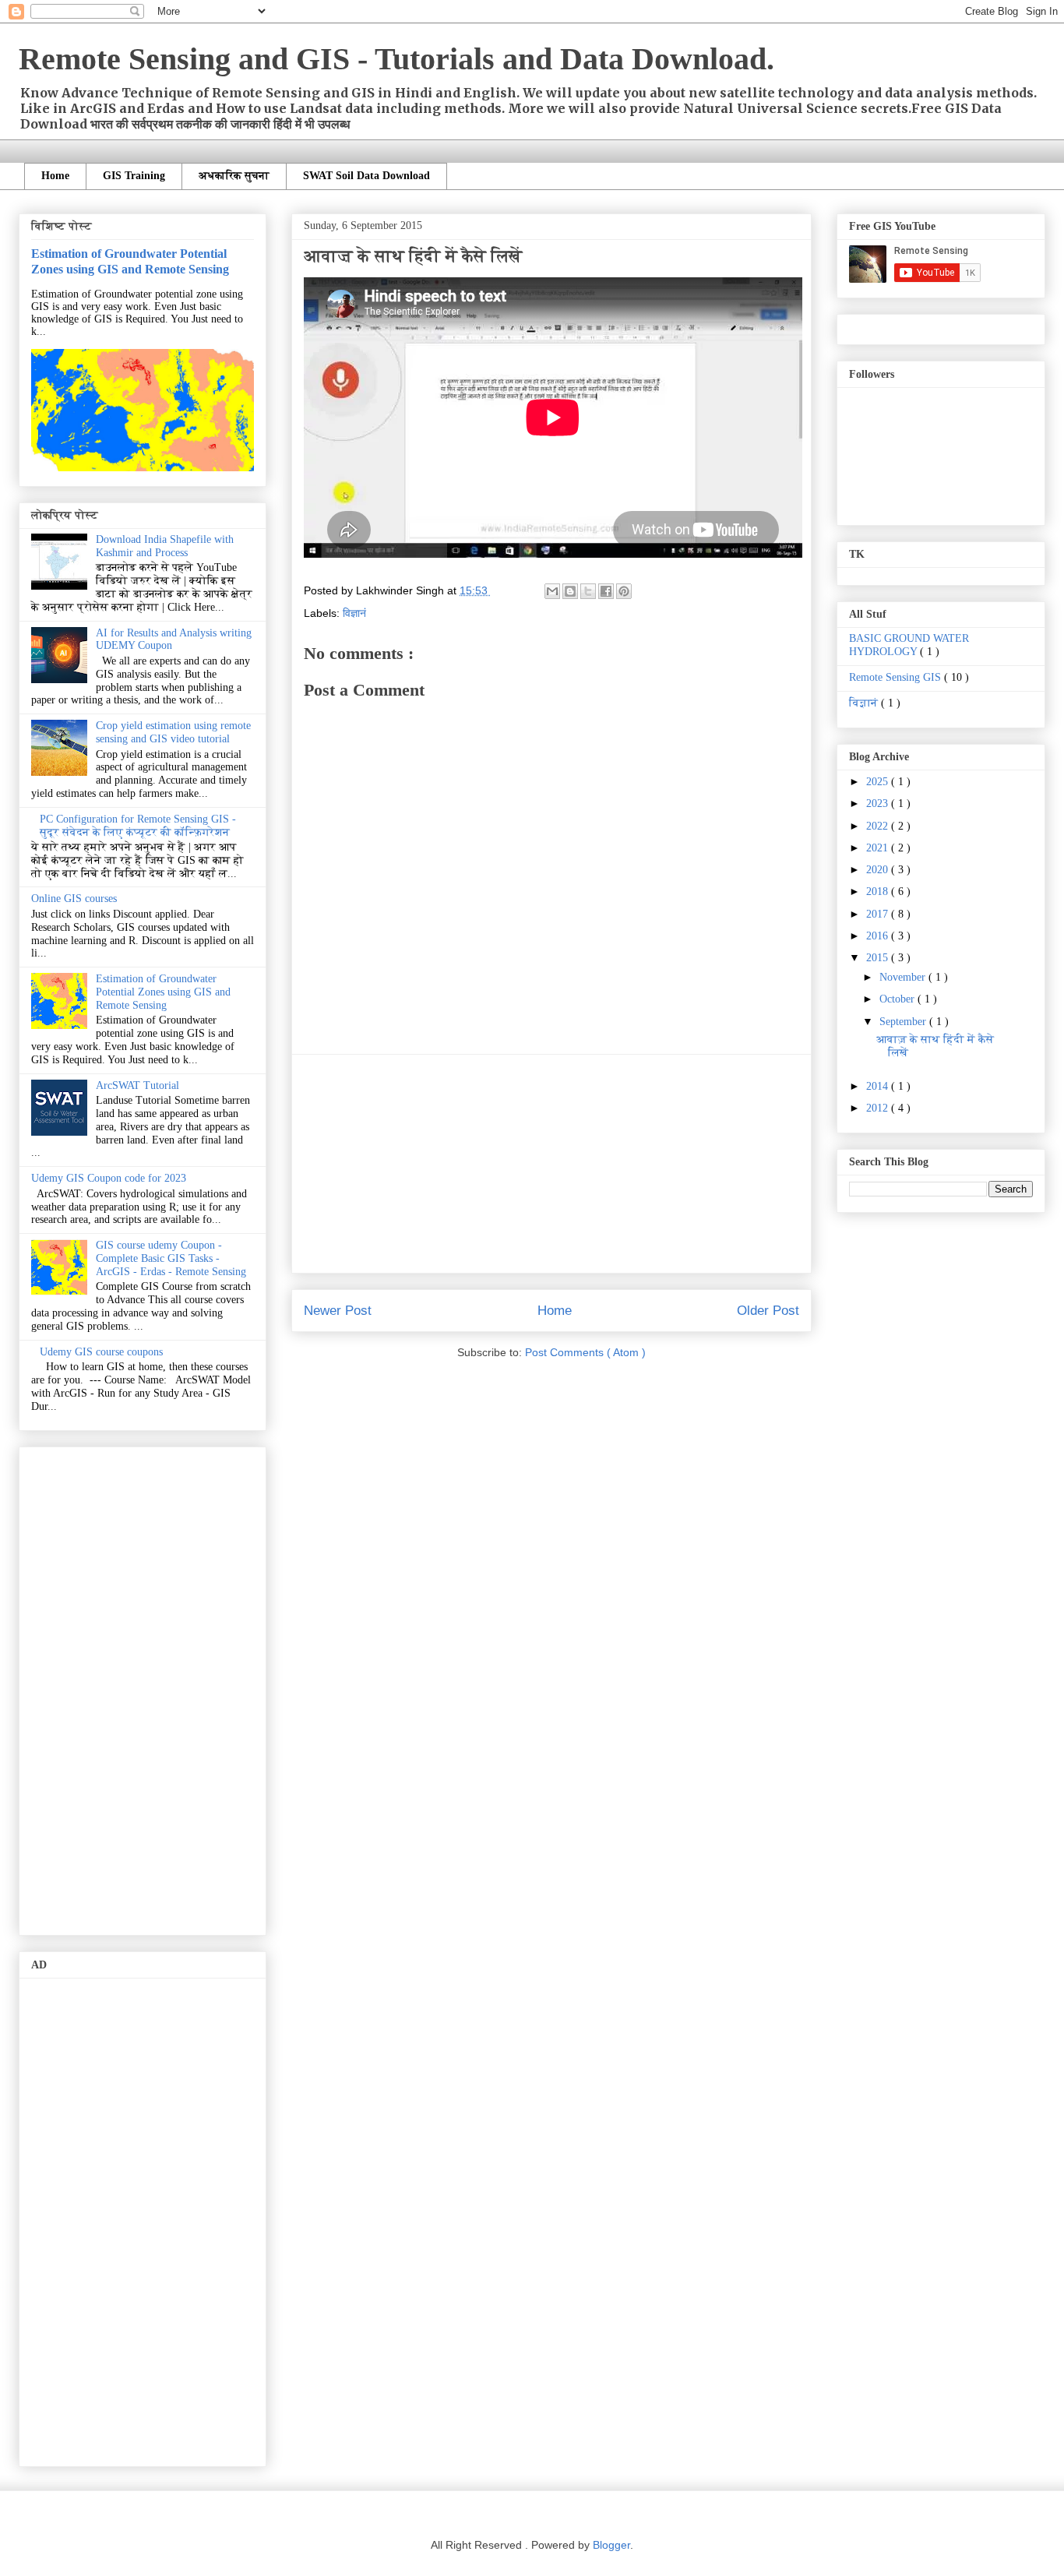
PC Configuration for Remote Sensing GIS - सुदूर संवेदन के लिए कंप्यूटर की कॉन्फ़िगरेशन (138, 826)
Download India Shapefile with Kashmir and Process (165, 546)
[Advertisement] (551, 1164)
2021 (879, 848)
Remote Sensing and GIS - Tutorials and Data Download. (396, 59)
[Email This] (552, 591)
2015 (879, 958)
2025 (879, 782)
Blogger (611, 2545)
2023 (879, 803)
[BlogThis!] (570, 591)
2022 (879, 826)
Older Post (768, 1311)
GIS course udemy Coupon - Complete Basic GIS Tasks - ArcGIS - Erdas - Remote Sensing (171, 1258)
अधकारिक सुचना (234, 176)
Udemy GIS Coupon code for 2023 (109, 1178)
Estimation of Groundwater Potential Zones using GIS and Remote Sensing (130, 261)
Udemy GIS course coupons (101, 1352)
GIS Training (134, 176)
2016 (879, 936)
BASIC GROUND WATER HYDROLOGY (909, 645)
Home (55, 176)
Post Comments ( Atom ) (585, 1352)
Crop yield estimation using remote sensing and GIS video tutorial (173, 732)
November (904, 977)
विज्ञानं (354, 613)
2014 (879, 1086)
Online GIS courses (74, 899)
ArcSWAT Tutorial (137, 1085)
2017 (879, 914)
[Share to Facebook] (606, 591)
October (898, 999)
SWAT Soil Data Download (366, 176)
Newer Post (338, 1311)
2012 (879, 1108)
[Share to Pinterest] (624, 591)
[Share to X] (588, 591)
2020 (879, 870)
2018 (879, 892)
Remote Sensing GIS (897, 677)
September (904, 1022)
